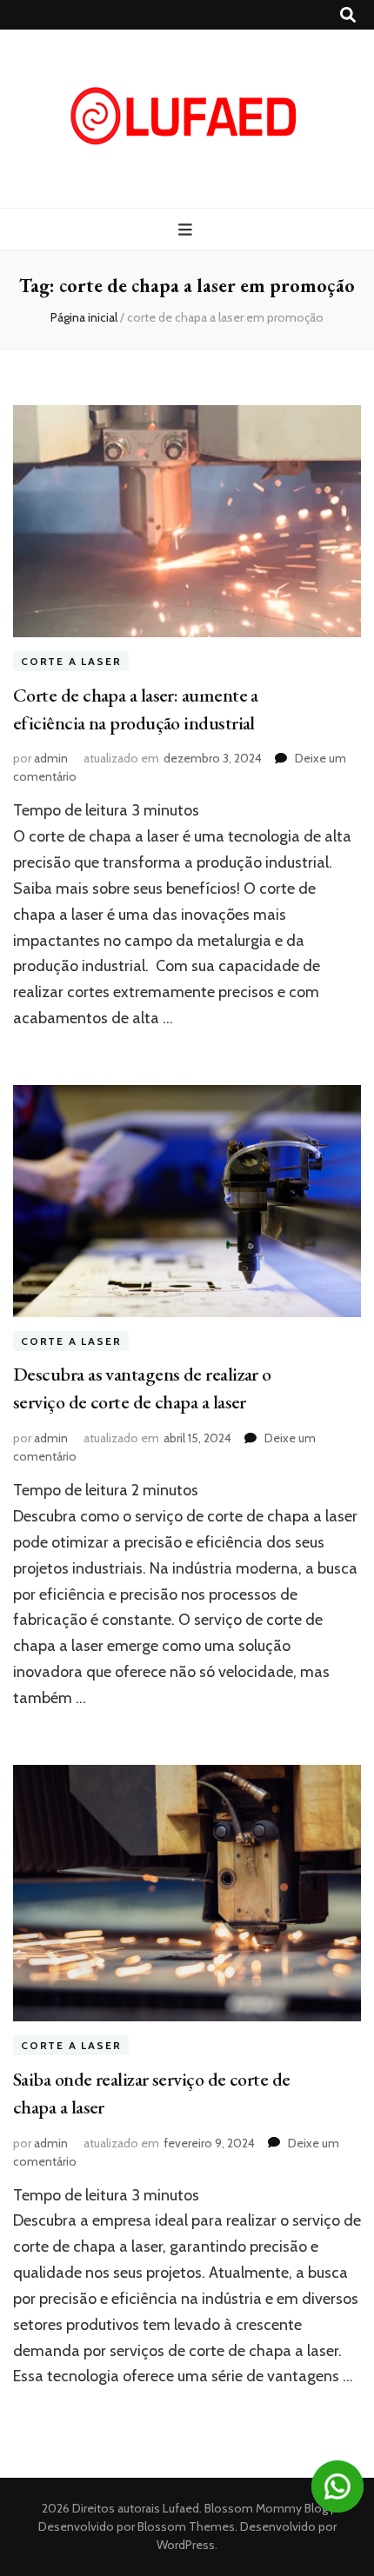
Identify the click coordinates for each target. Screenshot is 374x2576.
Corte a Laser (71, 661)
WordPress (186, 2545)
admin (51, 758)
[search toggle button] (348, 15)
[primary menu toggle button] (187, 230)
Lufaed (181, 2508)
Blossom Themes (185, 2526)
